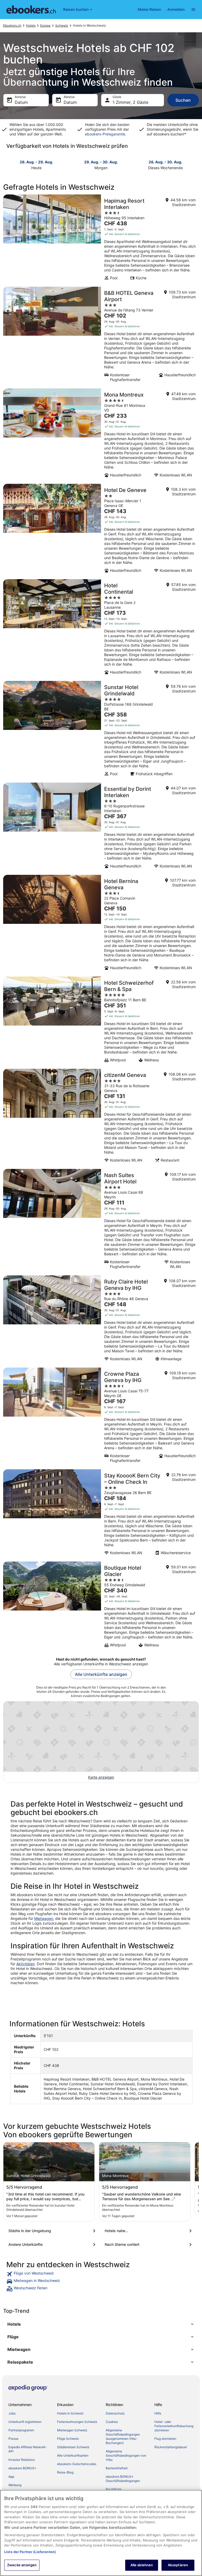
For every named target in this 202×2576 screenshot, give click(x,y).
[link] (101, 2274)
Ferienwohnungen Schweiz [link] (77, 2422)
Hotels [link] (31, 25)
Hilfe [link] (158, 2413)
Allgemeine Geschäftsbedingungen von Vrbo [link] (126, 2455)
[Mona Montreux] (101, 435)
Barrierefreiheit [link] (117, 2468)
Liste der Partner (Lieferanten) (30, 2552)
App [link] (11, 2477)
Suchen (183, 100)
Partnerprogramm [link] (21, 2430)
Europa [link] (45, 25)
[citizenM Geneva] (101, 1117)
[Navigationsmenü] (193, 9)
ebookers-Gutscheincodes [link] (77, 2464)
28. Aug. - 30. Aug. (165, 162)
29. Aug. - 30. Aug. (101, 162)
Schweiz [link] (62, 25)
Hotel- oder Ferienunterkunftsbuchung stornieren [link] (174, 2426)
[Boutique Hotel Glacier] (101, 1606)
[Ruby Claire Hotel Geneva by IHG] (101, 1320)
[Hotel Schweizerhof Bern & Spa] (101, 1021)
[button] (101, 2324)
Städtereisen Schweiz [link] (73, 2447)
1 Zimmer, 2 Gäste (130, 102)
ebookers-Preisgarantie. (106, 134)
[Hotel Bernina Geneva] (101, 924)
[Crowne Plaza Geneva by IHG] (101, 1417)
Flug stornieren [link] (165, 2439)
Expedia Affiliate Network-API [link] (28, 2449)
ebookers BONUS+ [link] (22, 2468)
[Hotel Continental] (101, 628)
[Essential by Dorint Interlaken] (101, 827)
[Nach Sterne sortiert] (149, 2245)
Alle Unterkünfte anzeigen (101, 1674)
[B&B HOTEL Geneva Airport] (101, 336)
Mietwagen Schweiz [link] (72, 2430)
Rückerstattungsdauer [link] (171, 2447)
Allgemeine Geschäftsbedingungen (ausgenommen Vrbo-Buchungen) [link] (123, 2436)
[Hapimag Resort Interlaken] (101, 239)
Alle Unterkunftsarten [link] (73, 2455)
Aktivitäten (26, 1964)
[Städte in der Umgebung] (53, 2231)
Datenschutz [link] (115, 2413)
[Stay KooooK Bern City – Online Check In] (101, 1514)
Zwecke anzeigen (22, 2565)
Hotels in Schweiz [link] (70, 2413)
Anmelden (176, 9)
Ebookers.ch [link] (12, 25)
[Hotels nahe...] (149, 2231)
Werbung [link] (15, 2485)
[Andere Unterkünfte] (53, 2245)
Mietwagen (44, 1918)
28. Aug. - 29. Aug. (36, 162)
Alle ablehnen (142, 2565)
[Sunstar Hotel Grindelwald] (101, 730)
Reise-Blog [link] (65, 2472)
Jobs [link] (12, 2413)
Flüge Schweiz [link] (68, 2439)
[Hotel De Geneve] (101, 530)
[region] (101, 2533)
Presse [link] (13, 2439)
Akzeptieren (178, 2565)
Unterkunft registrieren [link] (25, 2422)
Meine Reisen (149, 9)
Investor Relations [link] (22, 2460)
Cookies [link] (112, 2422)
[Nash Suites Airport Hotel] (101, 1221)
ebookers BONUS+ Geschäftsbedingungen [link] (123, 2479)
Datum (21, 102)
